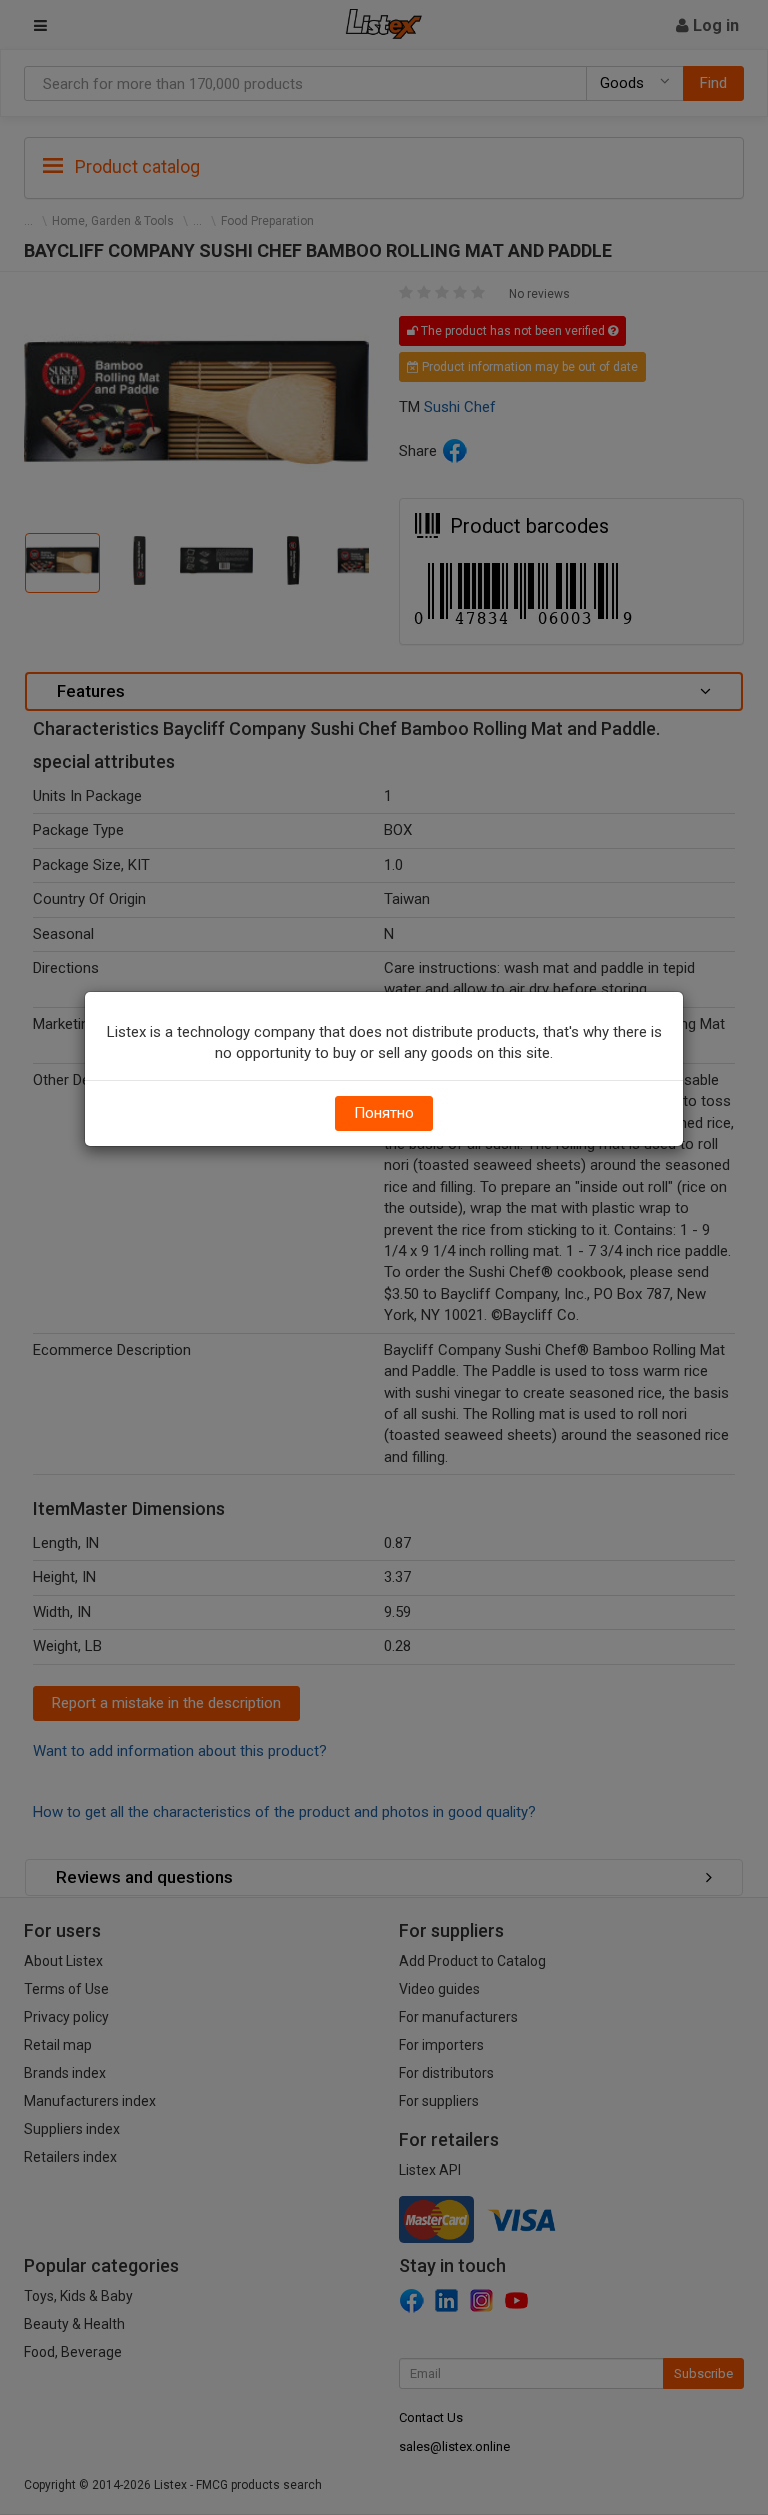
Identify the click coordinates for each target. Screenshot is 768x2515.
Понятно (384, 1113)
